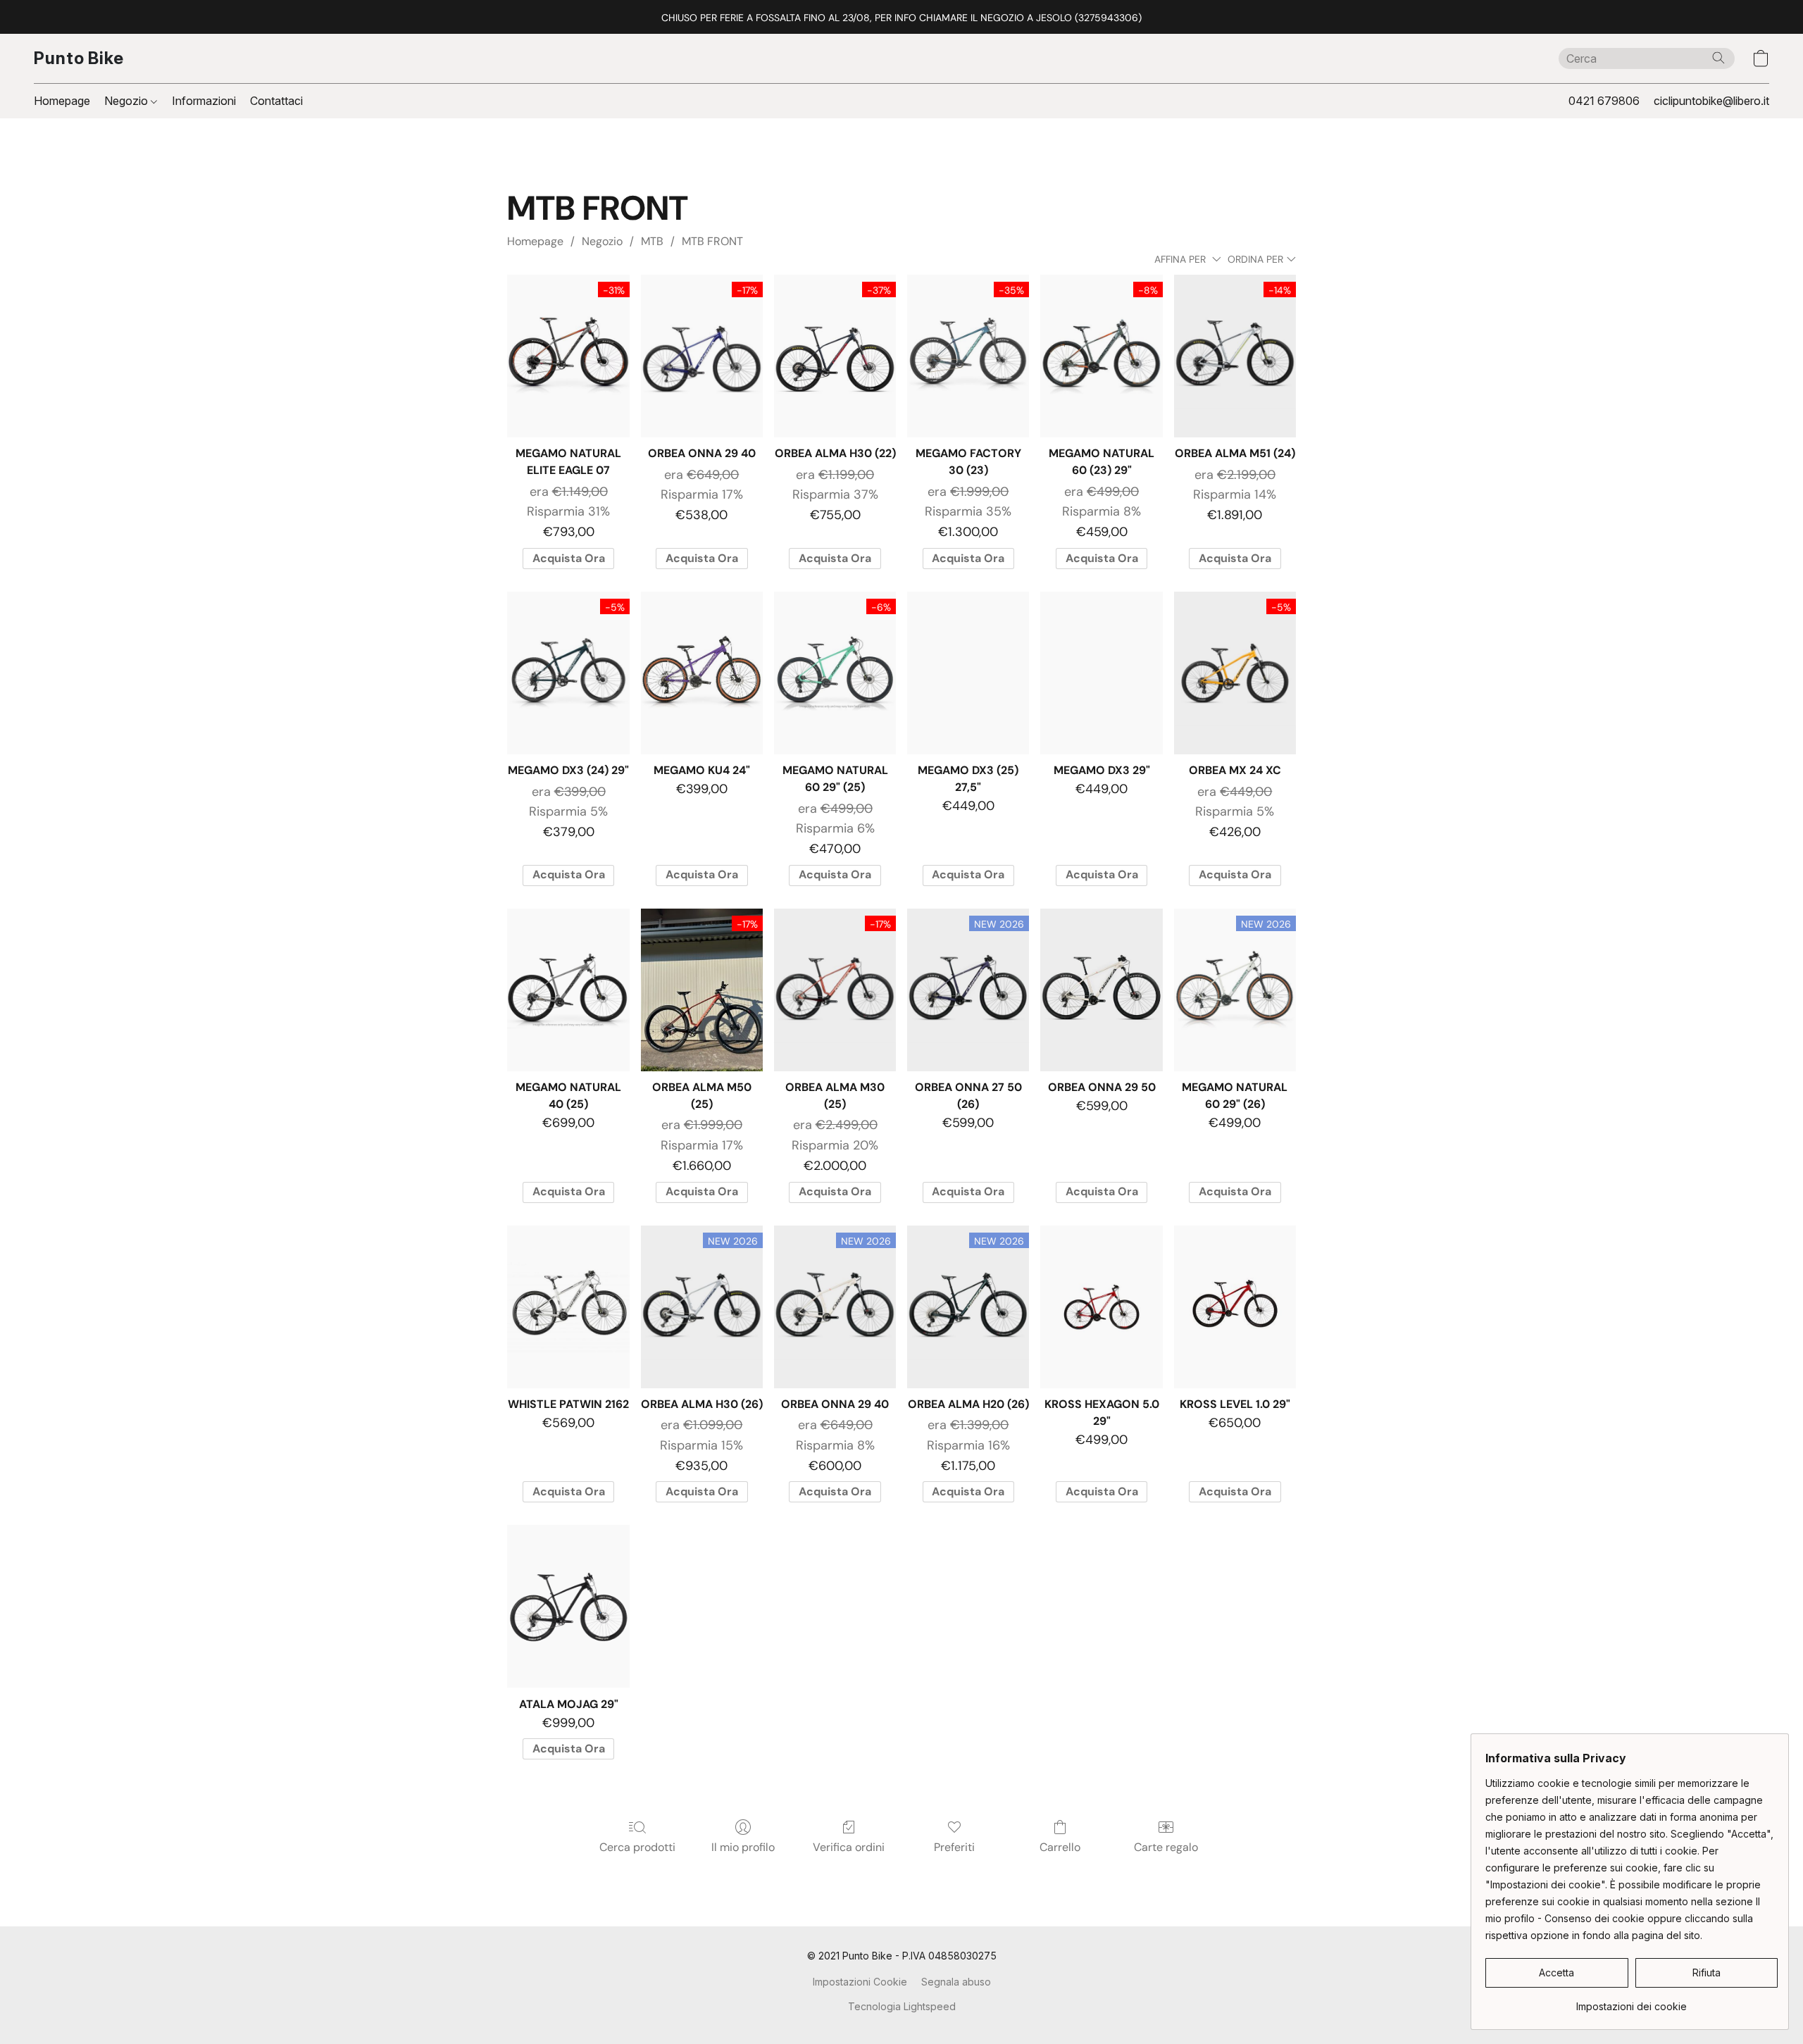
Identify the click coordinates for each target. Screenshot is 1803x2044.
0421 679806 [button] (1604, 101)
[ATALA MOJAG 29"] (568, 1606)
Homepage (62, 101)
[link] (1632, 2001)
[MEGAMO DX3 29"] (1101, 673)
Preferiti (954, 1847)
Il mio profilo (743, 1847)
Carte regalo (1166, 1847)
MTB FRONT (712, 241)
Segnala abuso (956, 1982)
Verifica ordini (849, 1847)
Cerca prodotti (637, 1847)
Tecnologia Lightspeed (902, 2006)
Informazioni (204, 101)
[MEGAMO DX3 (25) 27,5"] (968, 673)
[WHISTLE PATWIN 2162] (568, 1307)
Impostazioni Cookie (860, 1982)
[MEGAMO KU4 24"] (702, 673)
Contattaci (276, 101)
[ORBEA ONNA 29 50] (1101, 990)
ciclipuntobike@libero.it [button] (1711, 101)
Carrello (1060, 1847)
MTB (652, 241)
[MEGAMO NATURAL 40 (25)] (568, 990)
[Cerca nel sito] (1718, 58)
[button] (79, 58)
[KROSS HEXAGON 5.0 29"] (1101, 1307)
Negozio (127, 101)
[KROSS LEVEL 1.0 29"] (1235, 1307)
